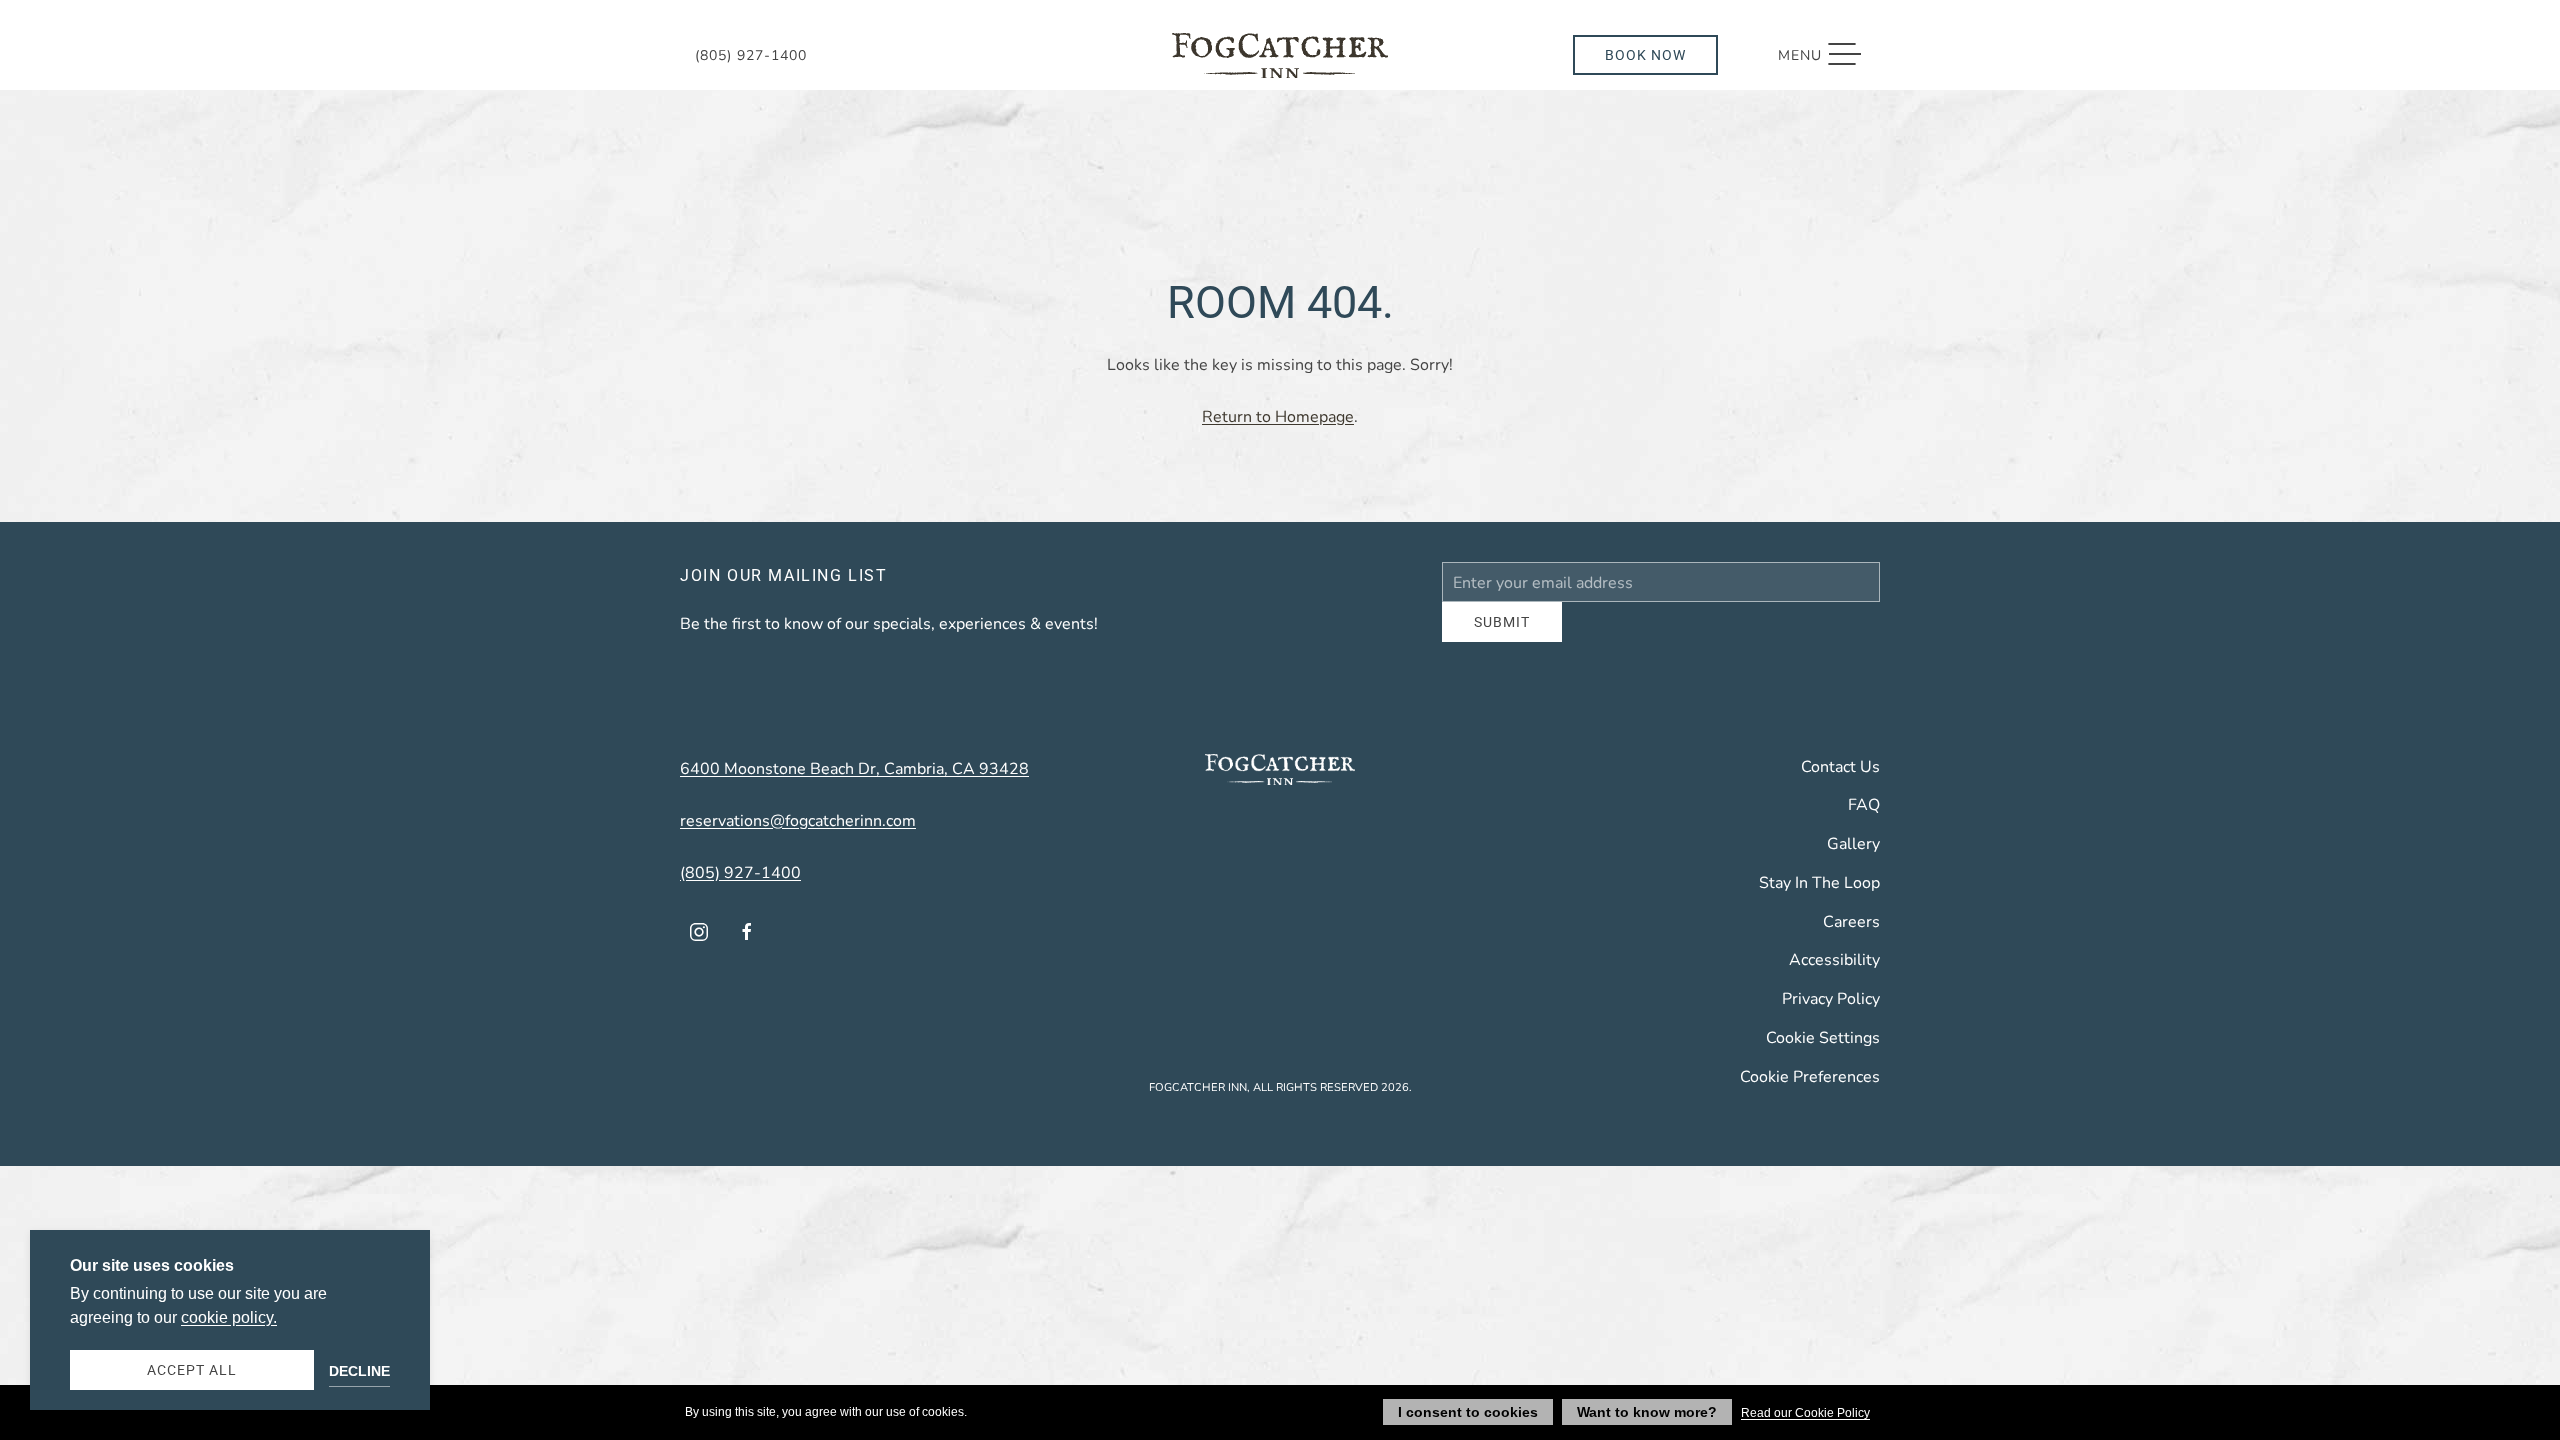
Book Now (1645, 54)
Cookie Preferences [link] (1810, 1090)
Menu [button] (1829, 55)
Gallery (1853, 857)
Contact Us (1840, 780)
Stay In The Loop (1819, 896)
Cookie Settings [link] (1823, 1051)
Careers (1851, 935)
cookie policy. (229, 1317)
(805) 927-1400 (751, 54)
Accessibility (1834, 973)
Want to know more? (1647, 1412)
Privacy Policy (1831, 1012)
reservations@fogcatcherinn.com (798, 834)
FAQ (1864, 818)
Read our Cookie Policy (1805, 1413)
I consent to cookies (1468, 1412)
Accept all (192, 1369)
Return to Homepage (1278, 415)
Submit (1502, 636)
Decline (359, 1371)
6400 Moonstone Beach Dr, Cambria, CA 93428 (854, 782)
